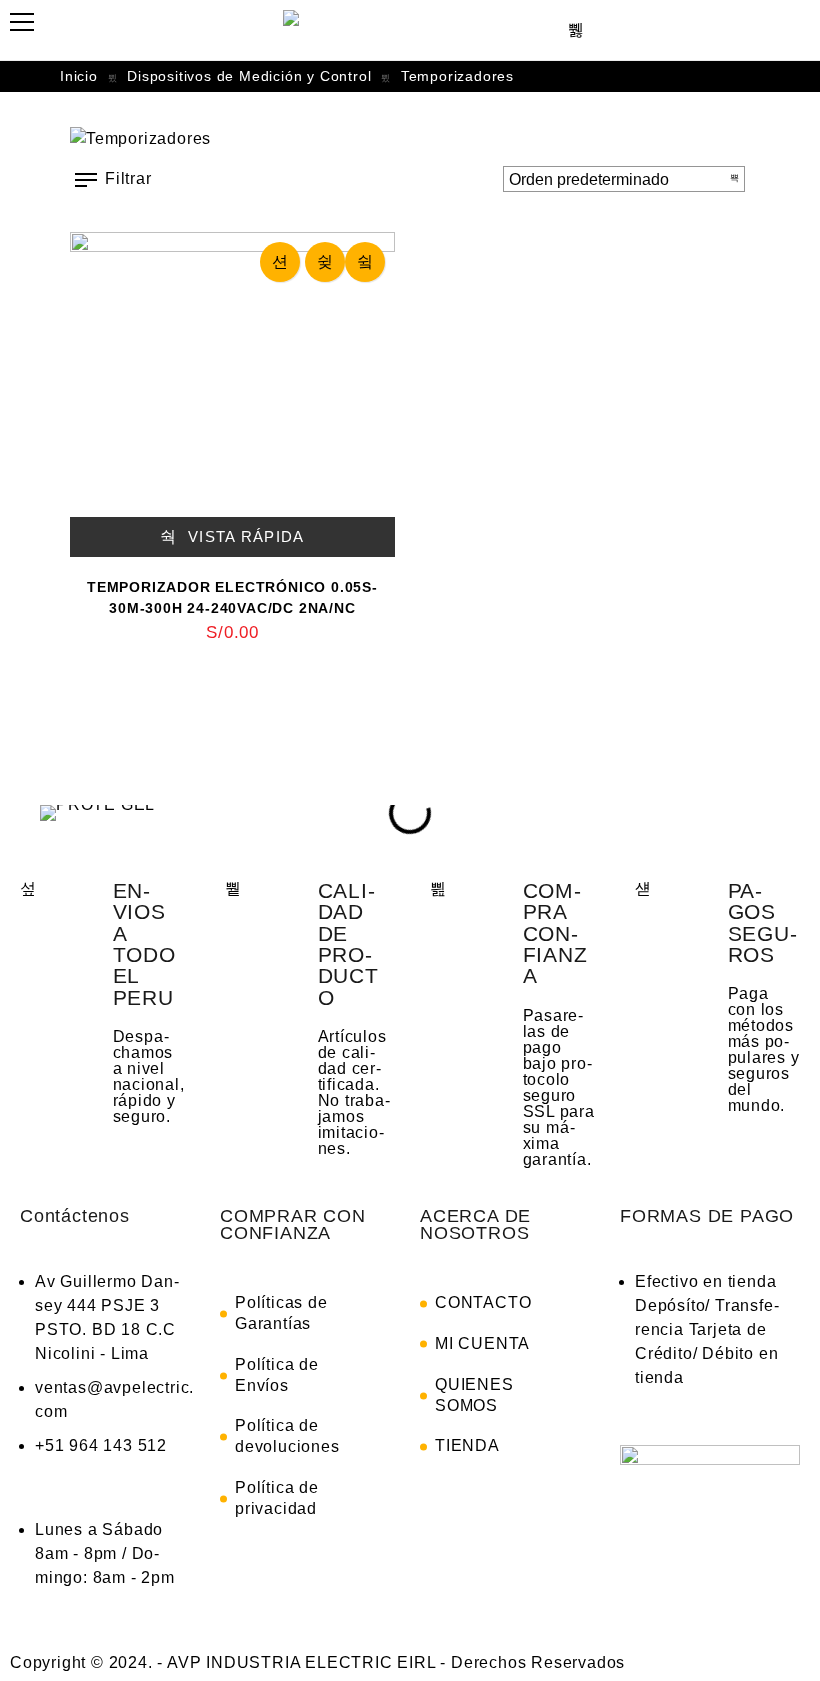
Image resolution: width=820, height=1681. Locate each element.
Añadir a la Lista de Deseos (325, 262)
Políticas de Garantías (281, 1313)
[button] (50, 813)
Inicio (79, 76)
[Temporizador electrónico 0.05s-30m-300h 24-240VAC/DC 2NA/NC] (232, 394)
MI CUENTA (482, 1343)
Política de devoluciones (287, 1436)
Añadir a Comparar (365, 262)
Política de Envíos (277, 1375)
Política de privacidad (277, 1498)
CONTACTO (483, 1302)
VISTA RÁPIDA (244, 536)
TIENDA (467, 1445)
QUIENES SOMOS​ (474, 1395)
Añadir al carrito (280, 262)
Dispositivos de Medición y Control (249, 76)
